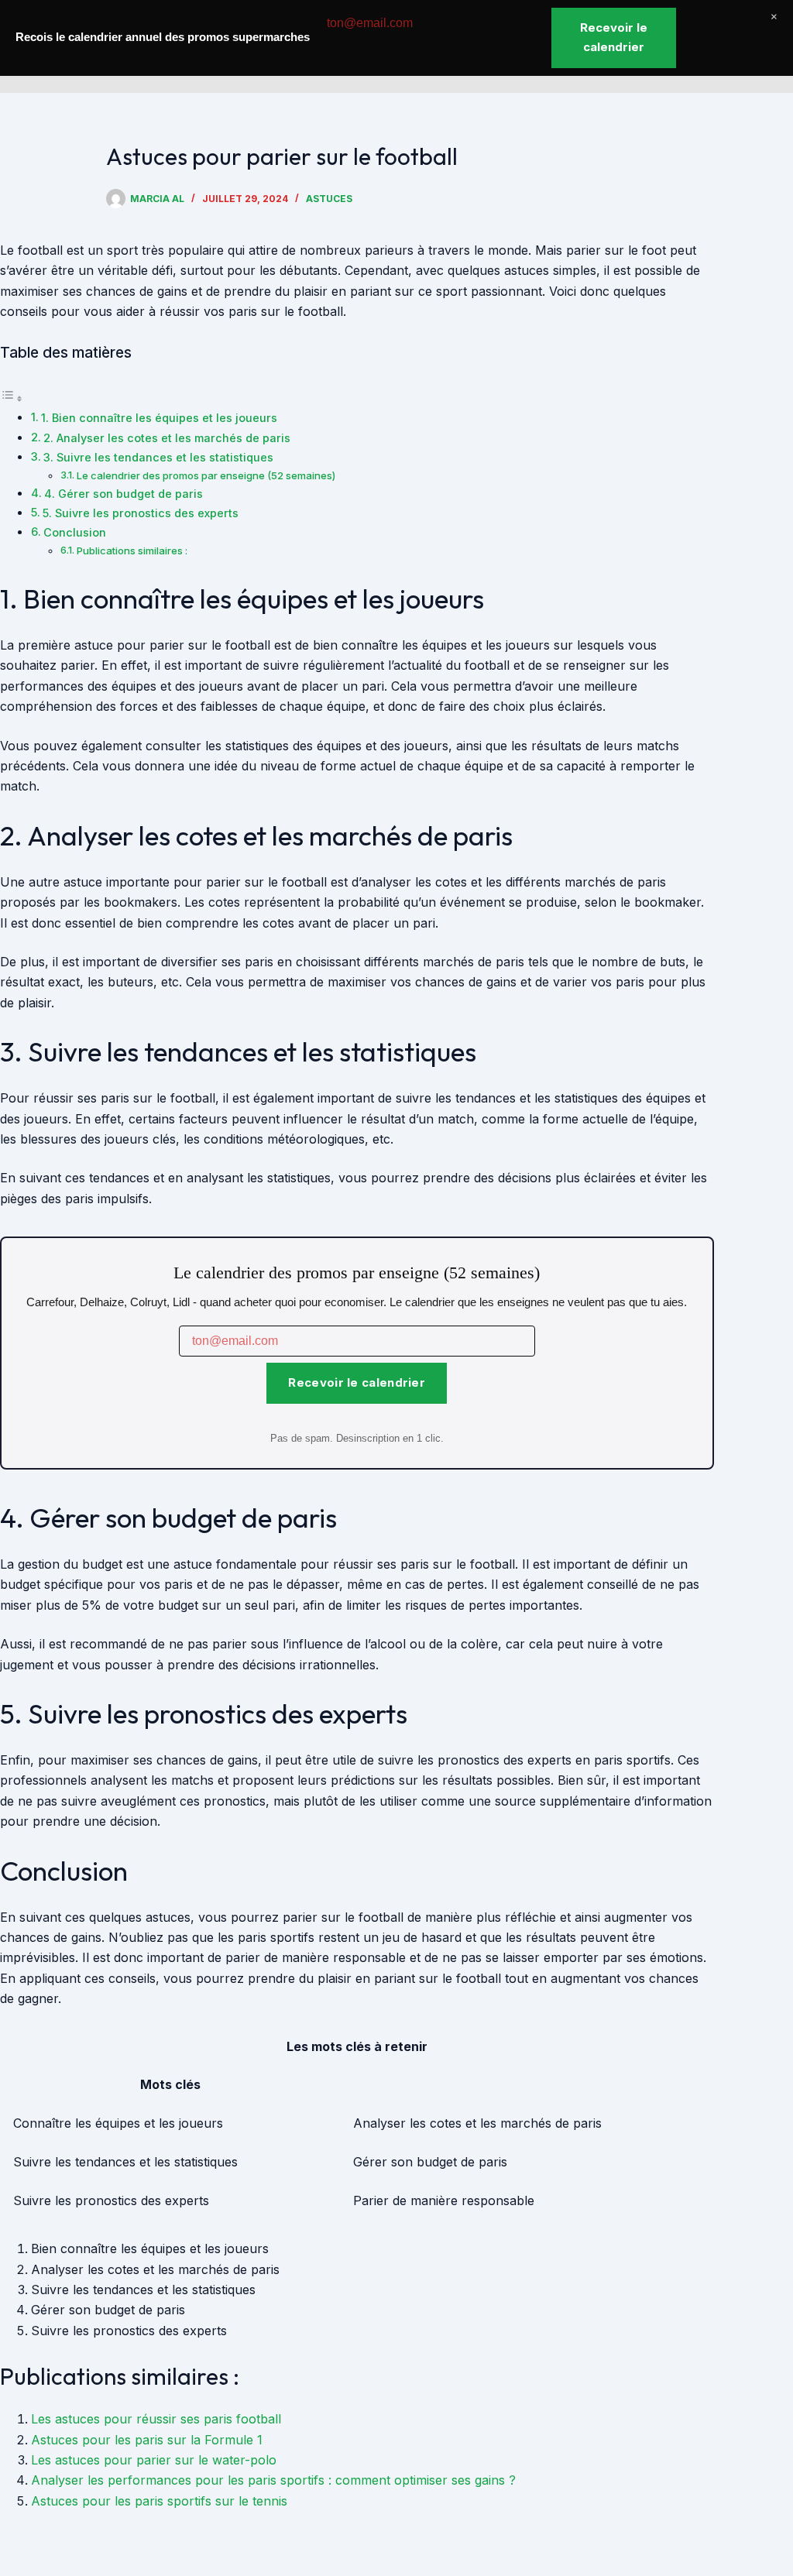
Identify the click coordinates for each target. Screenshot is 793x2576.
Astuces (329, 199)
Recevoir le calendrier (357, 1382)
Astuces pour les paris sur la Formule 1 (147, 2440)
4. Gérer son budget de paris (124, 494)
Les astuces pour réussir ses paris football (156, 2419)
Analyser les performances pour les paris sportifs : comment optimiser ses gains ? (273, 2480)
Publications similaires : (132, 551)
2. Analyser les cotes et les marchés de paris (167, 438)
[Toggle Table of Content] (12, 398)
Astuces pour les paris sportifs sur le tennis (159, 2501)
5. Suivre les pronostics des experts (141, 513)
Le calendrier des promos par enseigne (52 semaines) (206, 475)
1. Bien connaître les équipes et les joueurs (159, 418)
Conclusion (75, 532)
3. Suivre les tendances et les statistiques (158, 457)
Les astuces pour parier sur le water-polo (154, 2460)
